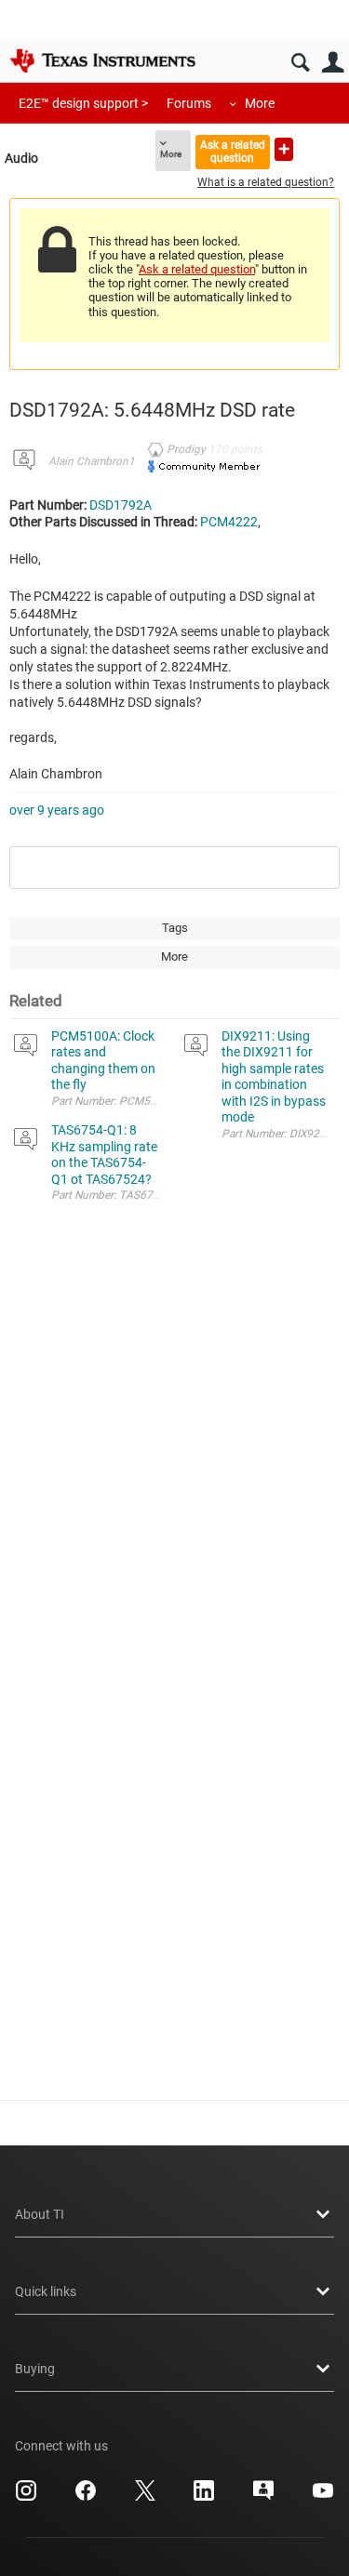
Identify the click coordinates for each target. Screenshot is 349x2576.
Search (300, 63)
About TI (40, 2214)
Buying (35, 2369)
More (260, 103)
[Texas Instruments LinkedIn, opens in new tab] (204, 2497)
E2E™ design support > (83, 103)
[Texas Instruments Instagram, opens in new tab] (26, 2497)
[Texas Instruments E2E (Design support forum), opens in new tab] (263, 2497)
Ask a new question (284, 149)
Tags (175, 928)
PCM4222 (229, 522)
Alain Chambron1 (92, 461)
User (333, 63)
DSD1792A (121, 505)
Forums (189, 103)
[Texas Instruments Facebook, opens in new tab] (86, 2497)
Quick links (46, 2291)
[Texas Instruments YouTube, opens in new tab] (323, 2497)
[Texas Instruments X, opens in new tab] (145, 2497)
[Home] (102, 60)
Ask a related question (233, 151)
